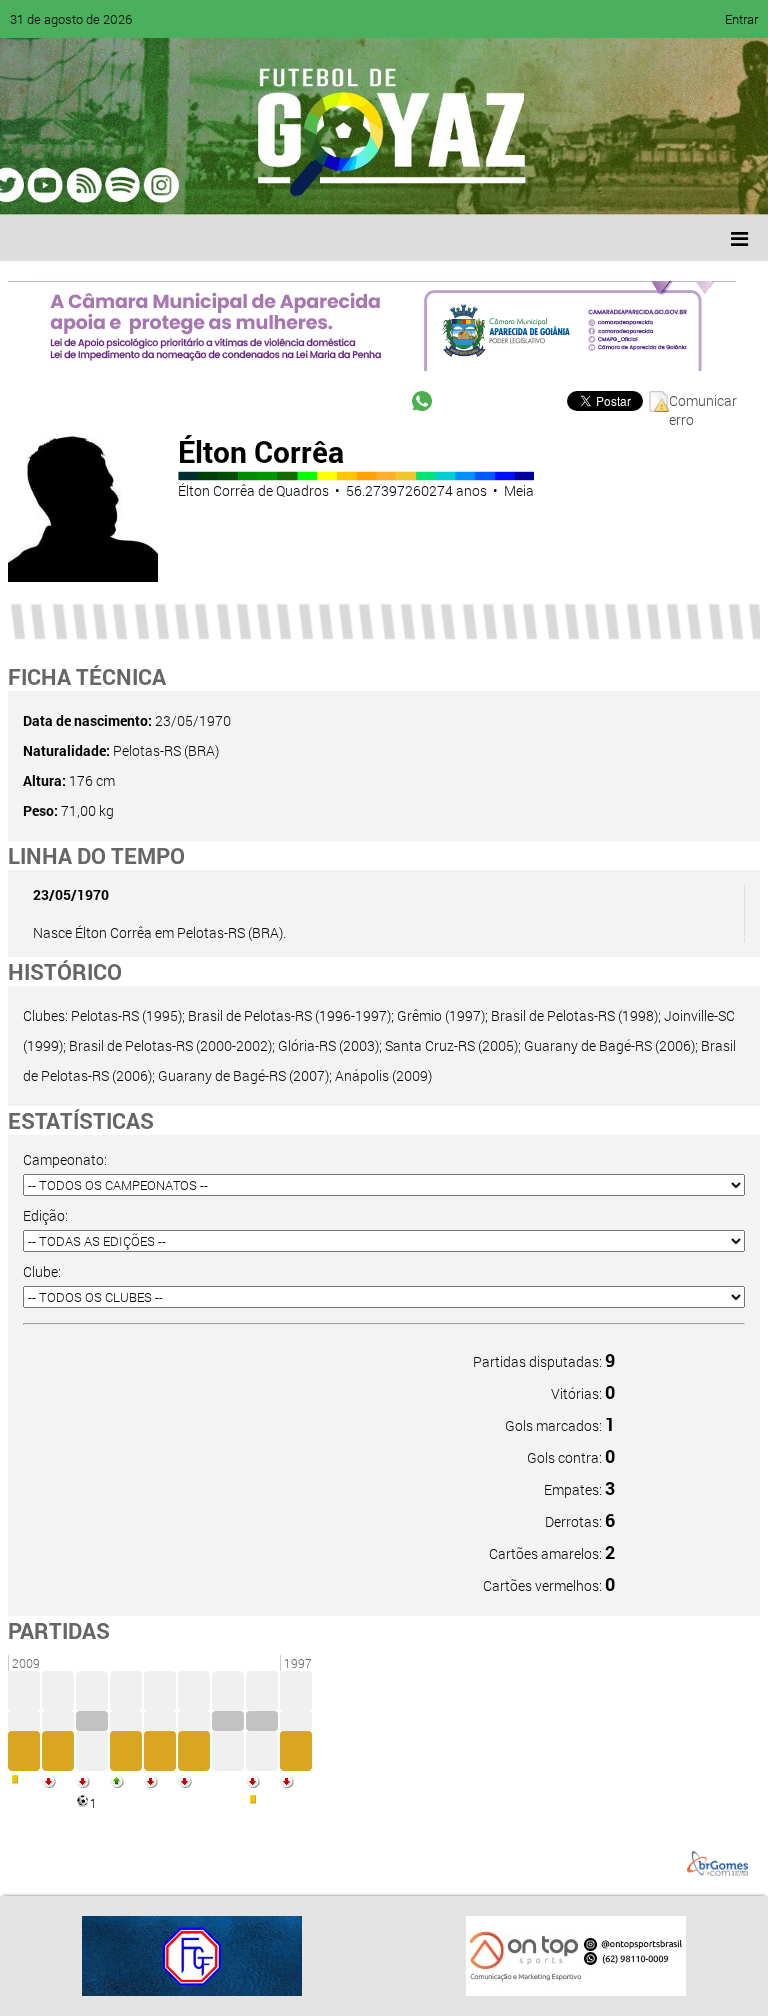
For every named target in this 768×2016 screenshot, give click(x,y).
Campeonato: (65, 1159)
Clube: (42, 1271)
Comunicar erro (703, 401)
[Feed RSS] (230, 185)
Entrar (741, 19)
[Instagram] (268, 185)
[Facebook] (78, 185)
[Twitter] (116, 185)
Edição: (45, 1215)
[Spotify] (192, 185)
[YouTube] (154, 185)
